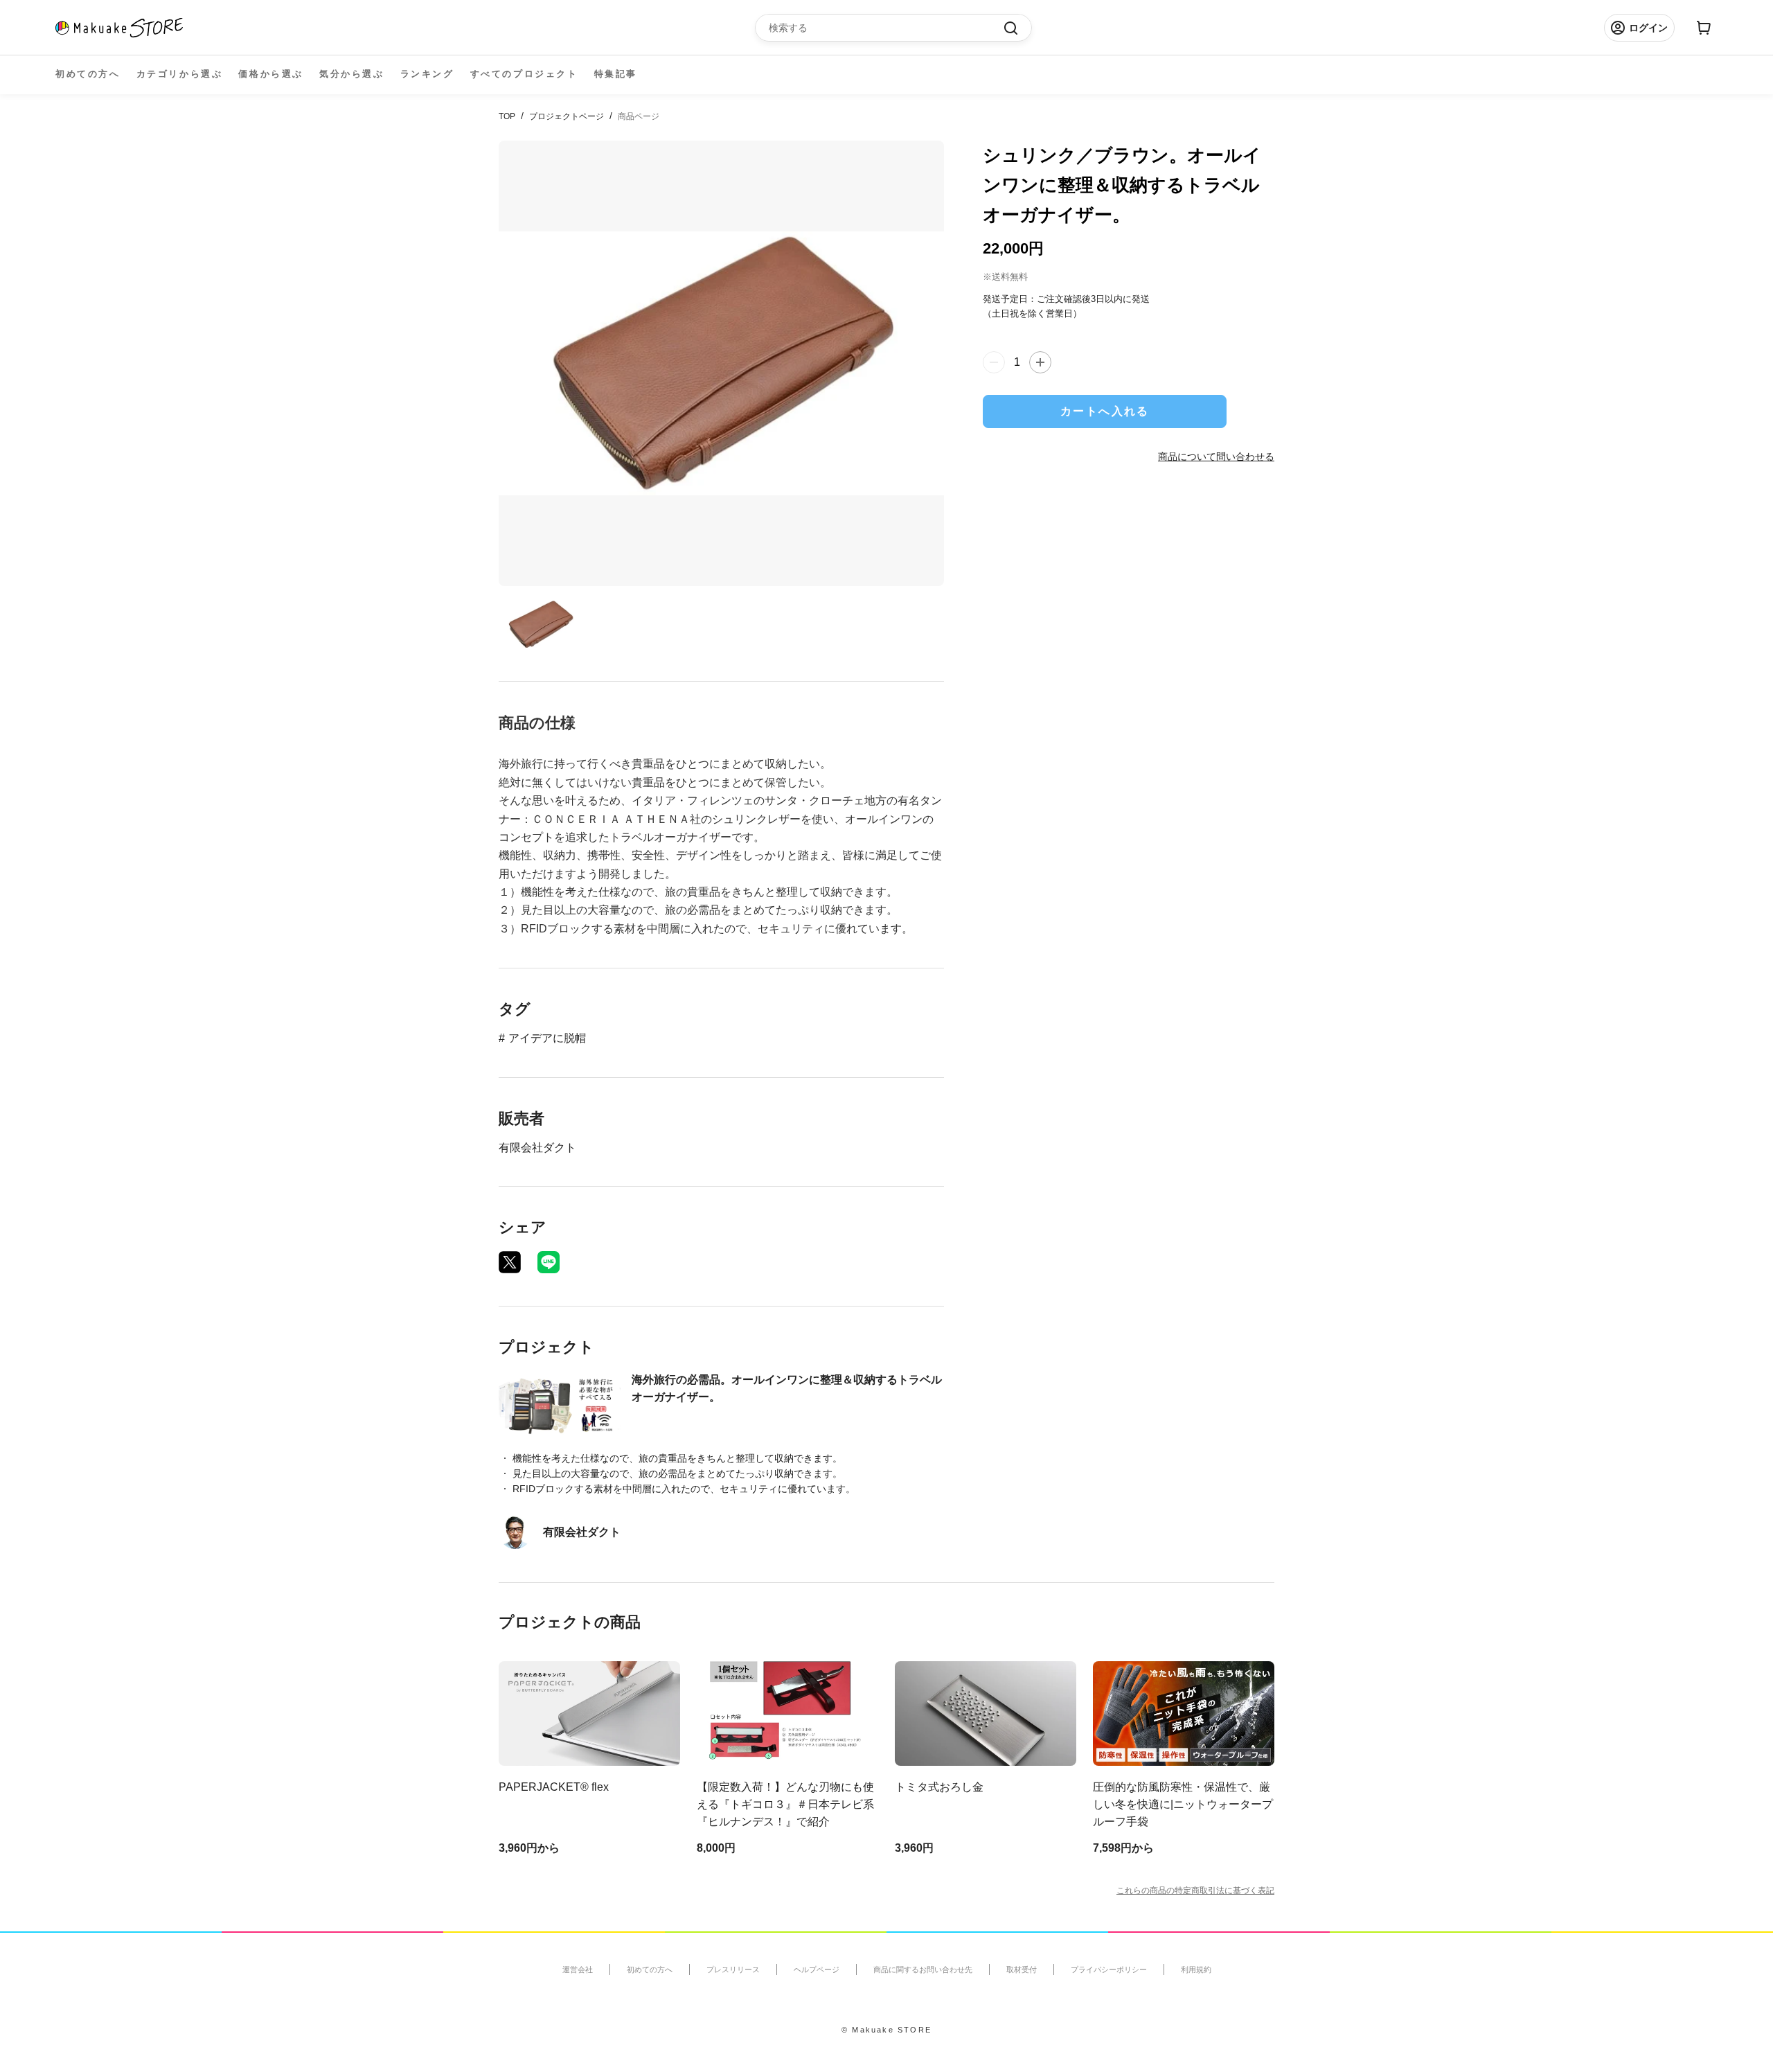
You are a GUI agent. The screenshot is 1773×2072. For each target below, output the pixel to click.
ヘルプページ (817, 1969)
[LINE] (549, 1262)
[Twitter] (510, 1262)
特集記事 (616, 74)
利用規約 (1196, 1969)
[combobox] (886, 28)
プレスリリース (733, 1969)
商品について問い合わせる (1216, 456)
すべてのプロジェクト (524, 74)
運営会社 (578, 1969)
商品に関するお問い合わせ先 (923, 1969)
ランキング (427, 74)
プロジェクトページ (567, 116)
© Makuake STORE (886, 2030)
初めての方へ (88, 74)
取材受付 (1022, 1969)
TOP (507, 116)
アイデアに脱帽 (547, 1038)
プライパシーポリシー (1109, 1969)
